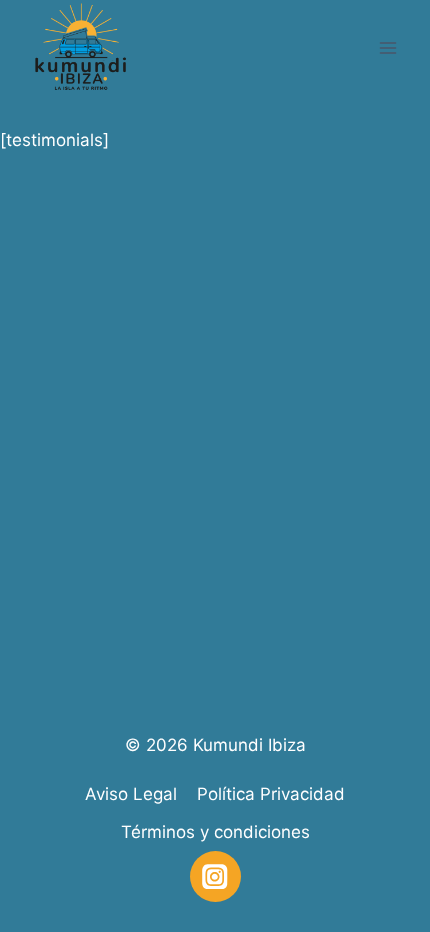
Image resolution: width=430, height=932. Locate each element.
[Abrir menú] (387, 47)
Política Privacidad (271, 794)
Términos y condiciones (215, 832)
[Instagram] (215, 876)
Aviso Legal (131, 794)
